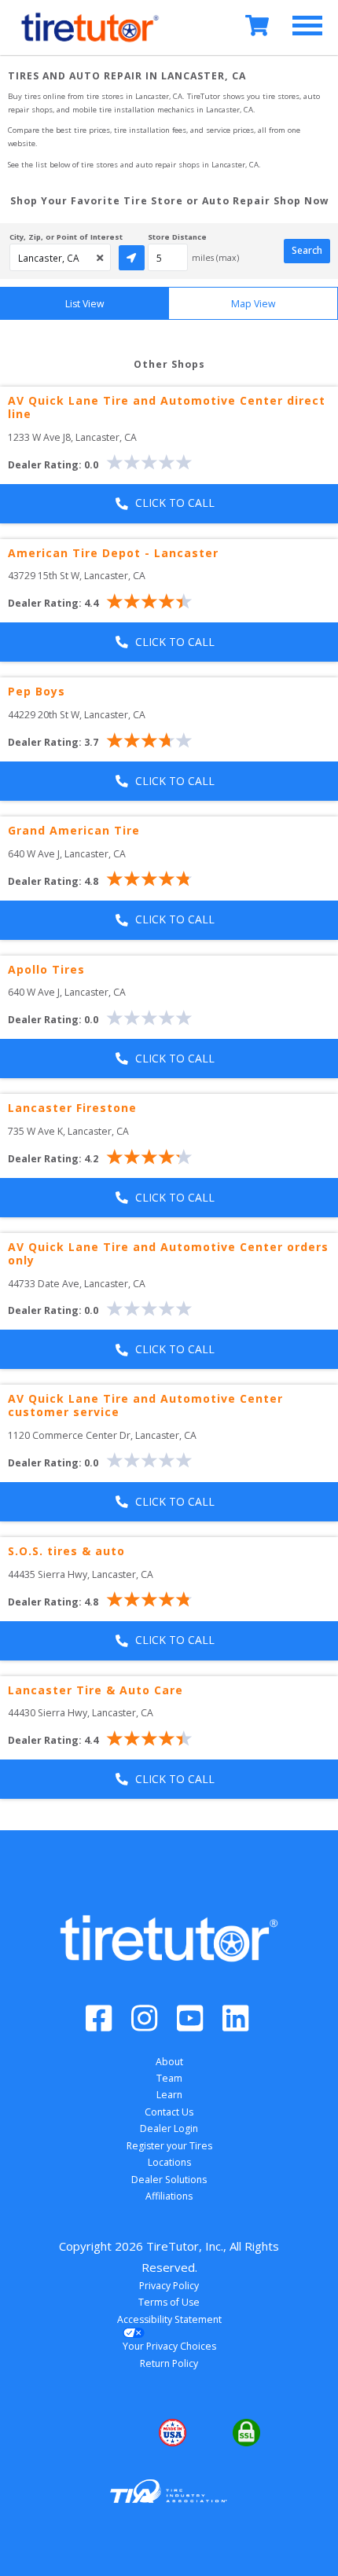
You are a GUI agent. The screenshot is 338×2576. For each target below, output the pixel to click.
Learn (169, 2095)
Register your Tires (169, 2146)
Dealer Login (169, 2128)
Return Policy (169, 2363)
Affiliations (169, 2196)
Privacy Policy (169, 2286)
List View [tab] (85, 304)
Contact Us (169, 2112)
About (169, 2062)
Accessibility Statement (169, 2319)
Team (169, 2078)
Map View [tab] (253, 304)
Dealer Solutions (169, 2180)
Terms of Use (169, 2302)
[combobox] (60, 257)
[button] (95, 2433)
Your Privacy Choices (169, 2346)
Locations (169, 2162)
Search (307, 250)
